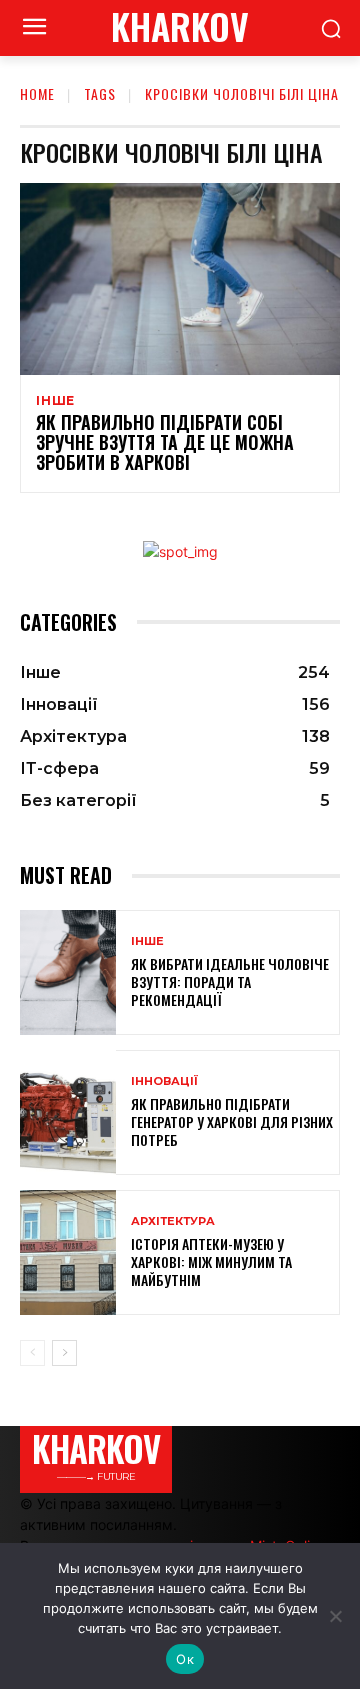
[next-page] (64, 1353)
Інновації (164, 1081)
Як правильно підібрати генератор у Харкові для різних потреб (232, 1121)
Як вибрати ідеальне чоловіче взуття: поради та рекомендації (230, 981)
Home (37, 93)
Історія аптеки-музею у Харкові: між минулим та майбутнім (211, 1261)
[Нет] (335, 1616)
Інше (55, 401)
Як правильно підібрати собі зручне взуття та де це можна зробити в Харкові (165, 442)
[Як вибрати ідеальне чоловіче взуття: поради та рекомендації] (68, 972)
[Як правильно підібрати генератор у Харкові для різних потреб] (68, 1112)
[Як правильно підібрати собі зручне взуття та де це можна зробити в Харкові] (180, 279)
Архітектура (173, 1221)
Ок (185, 1659)
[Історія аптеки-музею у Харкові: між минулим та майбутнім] (68, 1252)
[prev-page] (32, 1353)
